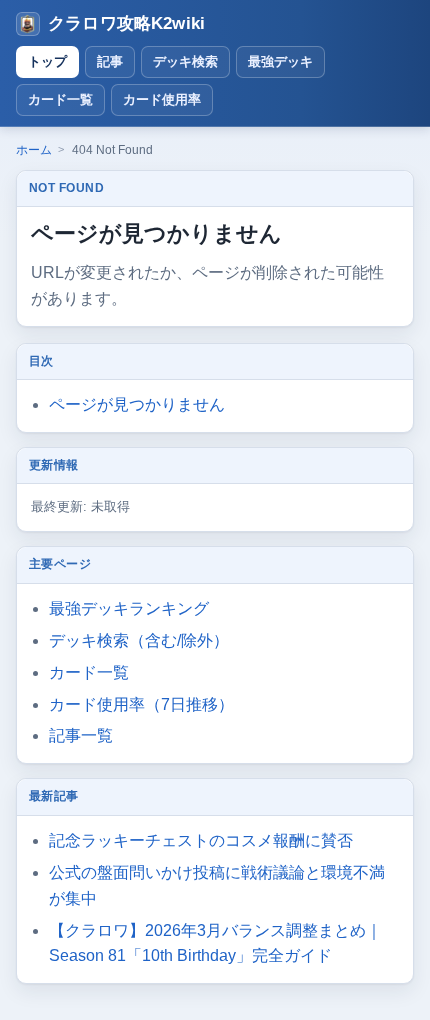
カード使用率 (162, 99)
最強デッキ (280, 61)
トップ (47, 61)
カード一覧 (60, 99)
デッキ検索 (185, 61)
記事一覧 (81, 735)
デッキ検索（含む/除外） (139, 640)
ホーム (34, 150)
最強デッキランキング (129, 608)
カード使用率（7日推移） (141, 704)
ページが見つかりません (137, 404)
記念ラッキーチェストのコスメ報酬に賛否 (201, 840)
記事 (110, 61)
